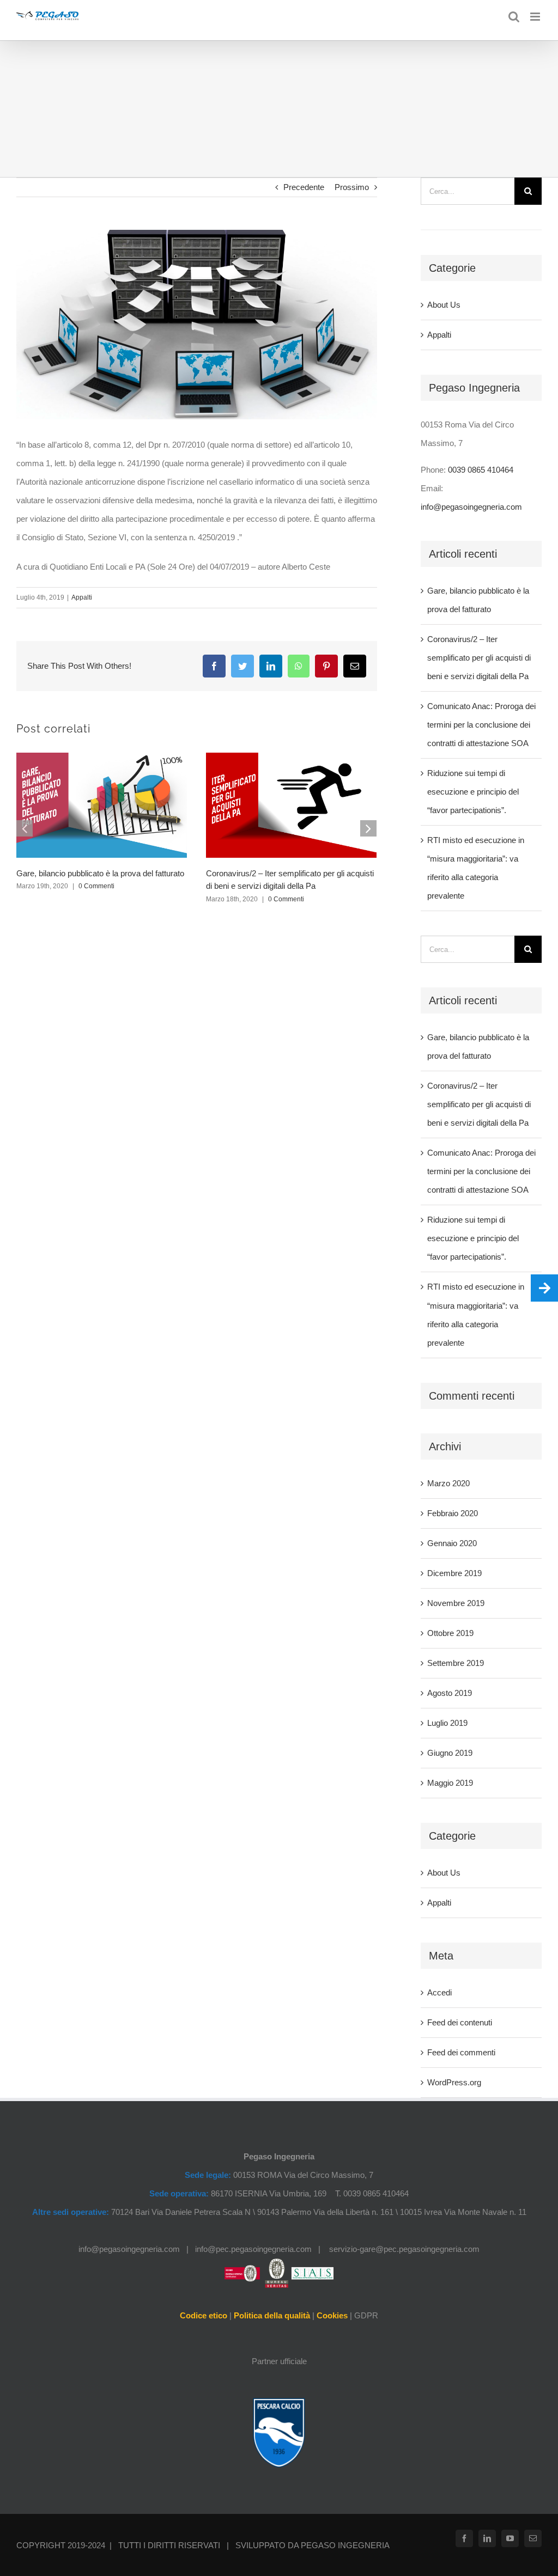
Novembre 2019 (456, 1603)
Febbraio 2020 (453, 1513)
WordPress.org (454, 2082)
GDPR (366, 2315)
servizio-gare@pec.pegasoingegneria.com (404, 2249)
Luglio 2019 (447, 1723)
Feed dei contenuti (460, 2022)
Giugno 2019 (450, 1753)
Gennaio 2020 (452, 1543)
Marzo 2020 (448, 1483)
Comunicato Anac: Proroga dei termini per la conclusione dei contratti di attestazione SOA (481, 725)
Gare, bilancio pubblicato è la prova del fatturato (100, 873)
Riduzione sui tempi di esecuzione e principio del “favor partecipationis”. (473, 792)
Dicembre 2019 (454, 1573)
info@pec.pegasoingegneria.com (253, 2249)
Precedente (304, 187)
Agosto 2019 (450, 1693)
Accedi (439, 1992)
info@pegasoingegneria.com (471, 507)
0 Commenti (96, 886)
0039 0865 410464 (481, 470)
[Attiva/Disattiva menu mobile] (536, 17)
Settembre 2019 (456, 1663)
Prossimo (352, 187)
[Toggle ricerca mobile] (514, 17)
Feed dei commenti (461, 2052)
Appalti (82, 597)
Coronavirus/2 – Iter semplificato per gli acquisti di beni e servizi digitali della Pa (479, 658)
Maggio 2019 (450, 1783)
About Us (444, 305)
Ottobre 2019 (450, 1633)
